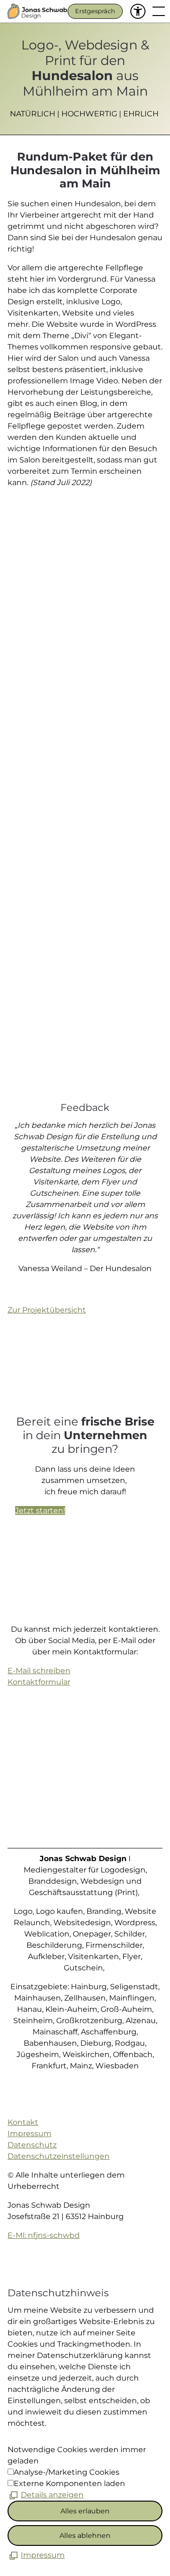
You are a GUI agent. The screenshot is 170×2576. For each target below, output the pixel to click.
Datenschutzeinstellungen (59, 2156)
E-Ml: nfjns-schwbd (44, 2235)
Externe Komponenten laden (69, 2483)
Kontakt (23, 2122)
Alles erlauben (85, 2511)
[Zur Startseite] (37, 11)
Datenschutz (32, 2145)
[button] (138, 11)
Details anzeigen (52, 2495)
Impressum (30, 2134)
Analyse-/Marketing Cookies (67, 2472)
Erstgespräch (95, 11)
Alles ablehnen (85, 2535)
